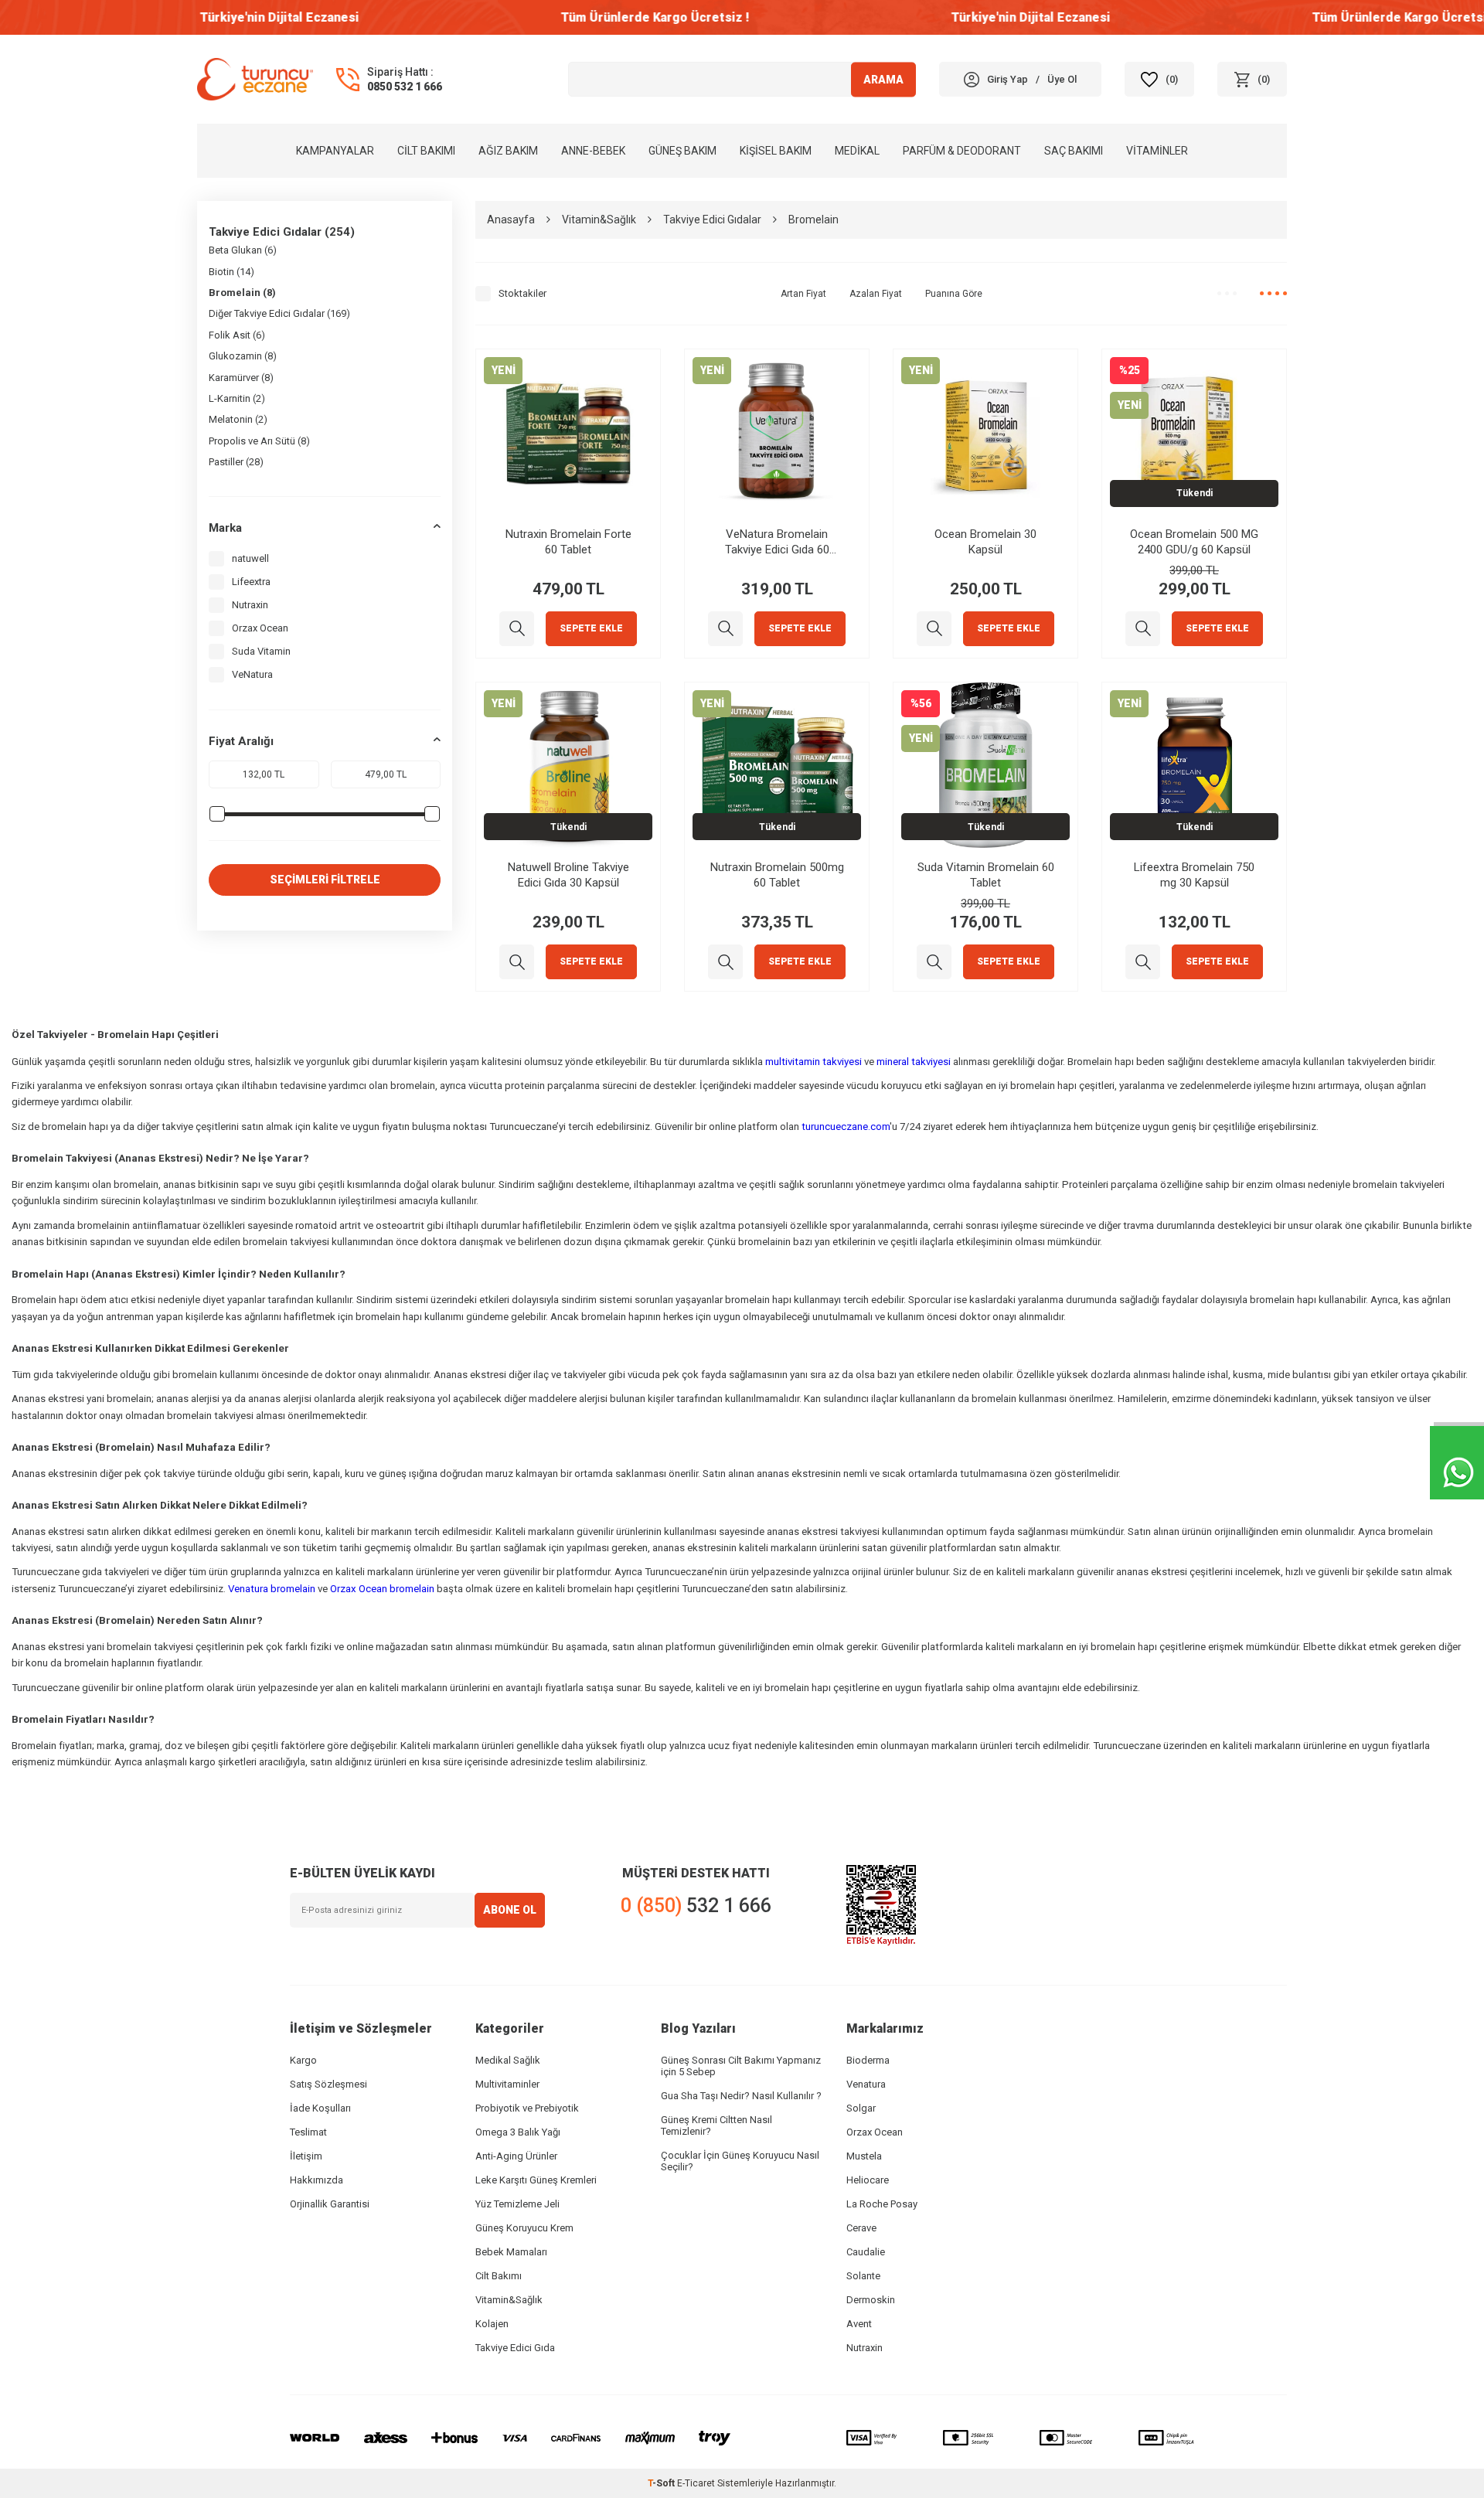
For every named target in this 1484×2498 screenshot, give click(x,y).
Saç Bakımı (1074, 151)
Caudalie (866, 2252)
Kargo (303, 2060)
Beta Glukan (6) (243, 250)
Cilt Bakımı (426, 151)
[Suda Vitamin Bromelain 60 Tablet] (934, 962)
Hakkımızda (317, 2180)
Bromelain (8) (242, 293)
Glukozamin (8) (243, 356)
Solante (863, 2276)
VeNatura (252, 674)
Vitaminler (1157, 151)
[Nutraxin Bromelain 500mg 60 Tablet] (725, 962)
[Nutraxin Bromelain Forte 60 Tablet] (517, 629)
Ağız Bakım (508, 151)
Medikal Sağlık (508, 2060)
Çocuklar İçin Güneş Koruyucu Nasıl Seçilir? (740, 2161)
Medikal (857, 151)
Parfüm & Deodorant (962, 151)
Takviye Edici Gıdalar (712, 220)
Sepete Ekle (591, 628)
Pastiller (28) (236, 462)
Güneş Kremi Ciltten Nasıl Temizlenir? (716, 2125)
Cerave (861, 2228)
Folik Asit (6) (237, 335)
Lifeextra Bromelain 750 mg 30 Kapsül (1194, 875)
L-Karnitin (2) (237, 398)
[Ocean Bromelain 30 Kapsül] (934, 629)
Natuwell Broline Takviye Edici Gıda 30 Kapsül (568, 875)
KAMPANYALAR (335, 151)
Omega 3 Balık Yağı (518, 2132)
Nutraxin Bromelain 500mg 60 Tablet (777, 875)
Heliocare (868, 2180)
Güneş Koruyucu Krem (524, 2228)
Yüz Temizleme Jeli (517, 2204)
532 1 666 (696, 1906)
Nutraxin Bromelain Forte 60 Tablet (568, 542)
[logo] (255, 79)
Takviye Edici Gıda (515, 2348)
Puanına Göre (954, 294)
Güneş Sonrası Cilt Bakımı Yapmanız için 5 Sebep (741, 2066)
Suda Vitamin (261, 651)
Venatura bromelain (272, 1589)
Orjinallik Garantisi (330, 2204)
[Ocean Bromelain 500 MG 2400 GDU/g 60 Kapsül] (1143, 629)
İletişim (306, 2156)
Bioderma (868, 2060)
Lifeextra (251, 582)
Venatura (866, 2084)
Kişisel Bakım (776, 151)
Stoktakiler (522, 293)
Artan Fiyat (803, 294)
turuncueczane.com (846, 1126)
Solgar (861, 2108)
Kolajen (492, 2324)
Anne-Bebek (593, 151)
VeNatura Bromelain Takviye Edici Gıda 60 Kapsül (777, 542)
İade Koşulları (320, 2108)
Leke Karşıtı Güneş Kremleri (536, 2180)
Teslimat (308, 2132)
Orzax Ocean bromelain (382, 1589)
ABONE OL (510, 1910)
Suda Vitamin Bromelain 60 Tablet (986, 875)
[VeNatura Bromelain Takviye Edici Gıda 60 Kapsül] (725, 629)
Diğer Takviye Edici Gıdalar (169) (279, 313)
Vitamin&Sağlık (599, 220)
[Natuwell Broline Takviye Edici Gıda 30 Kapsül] (517, 962)
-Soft (662, 2483)
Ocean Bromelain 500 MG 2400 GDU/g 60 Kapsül (1194, 542)
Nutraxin (250, 605)
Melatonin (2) (238, 419)
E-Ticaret (696, 2483)
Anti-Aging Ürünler (516, 2156)
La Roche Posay (882, 2204)
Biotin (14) (231, 272)
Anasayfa (511, 220)
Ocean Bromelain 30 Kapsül (985, 542)
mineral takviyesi (914, 1062)
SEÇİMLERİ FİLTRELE (325, 880)
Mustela (864, 2156)
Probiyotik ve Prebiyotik (527, 2108)
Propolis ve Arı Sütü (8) (259, 441)
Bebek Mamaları (511, 2252)
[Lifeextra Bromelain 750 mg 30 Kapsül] (1143, 962)
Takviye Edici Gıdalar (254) (282, 232)
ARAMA (883, 79)
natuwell (250, 558)
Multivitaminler (507, 2084)
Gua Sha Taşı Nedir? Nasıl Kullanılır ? (741, 2096)
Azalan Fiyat (876, 294)
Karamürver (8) (241, 378)
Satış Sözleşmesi (328, 2084)
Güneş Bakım (682, 151)
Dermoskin (871, 2300)
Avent (859, 2324)
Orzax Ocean (260, 628)
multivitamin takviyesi (813, 1062)
